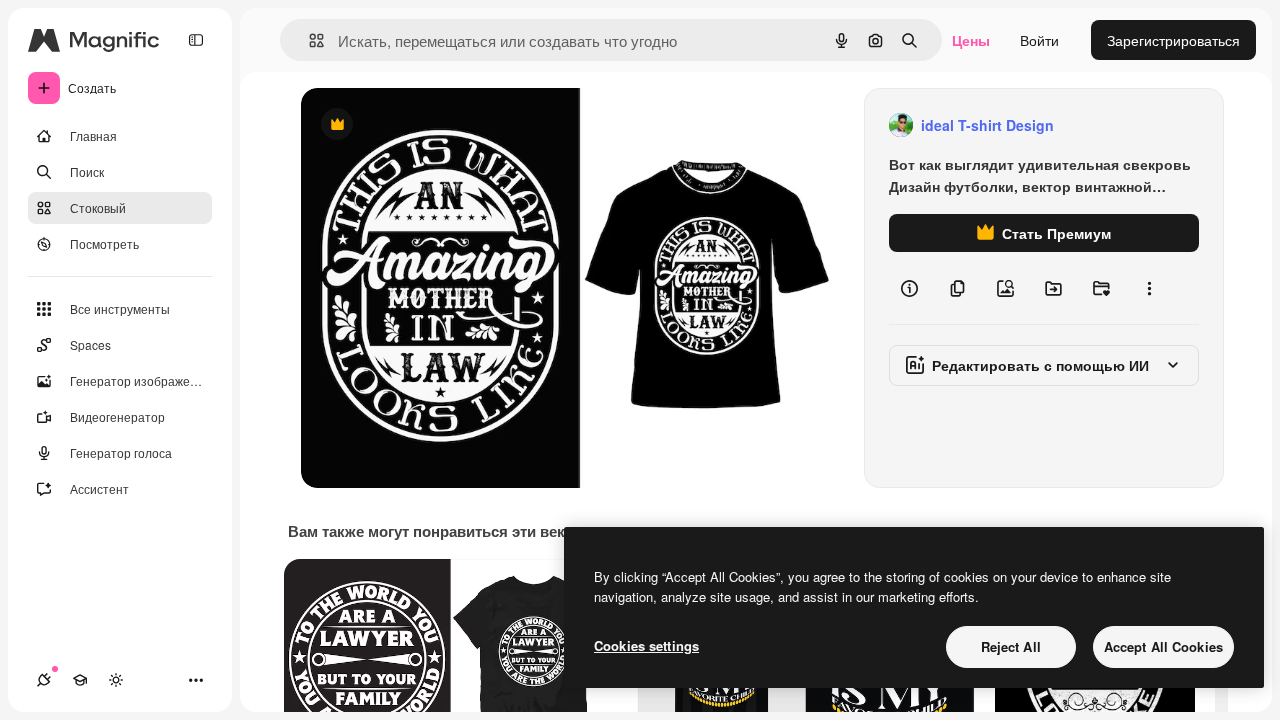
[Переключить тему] (116, 680)
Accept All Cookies (1163, 646)
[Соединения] (44, 680)
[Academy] (80, 680)
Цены (971, 40)
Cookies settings (646, 645)
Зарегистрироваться (1173, 40)
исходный (435, 125)
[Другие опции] (1149, 288)
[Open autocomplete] (308, 40)
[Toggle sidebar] (196, 40)
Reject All (1011, 646)
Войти (1039, 40)
